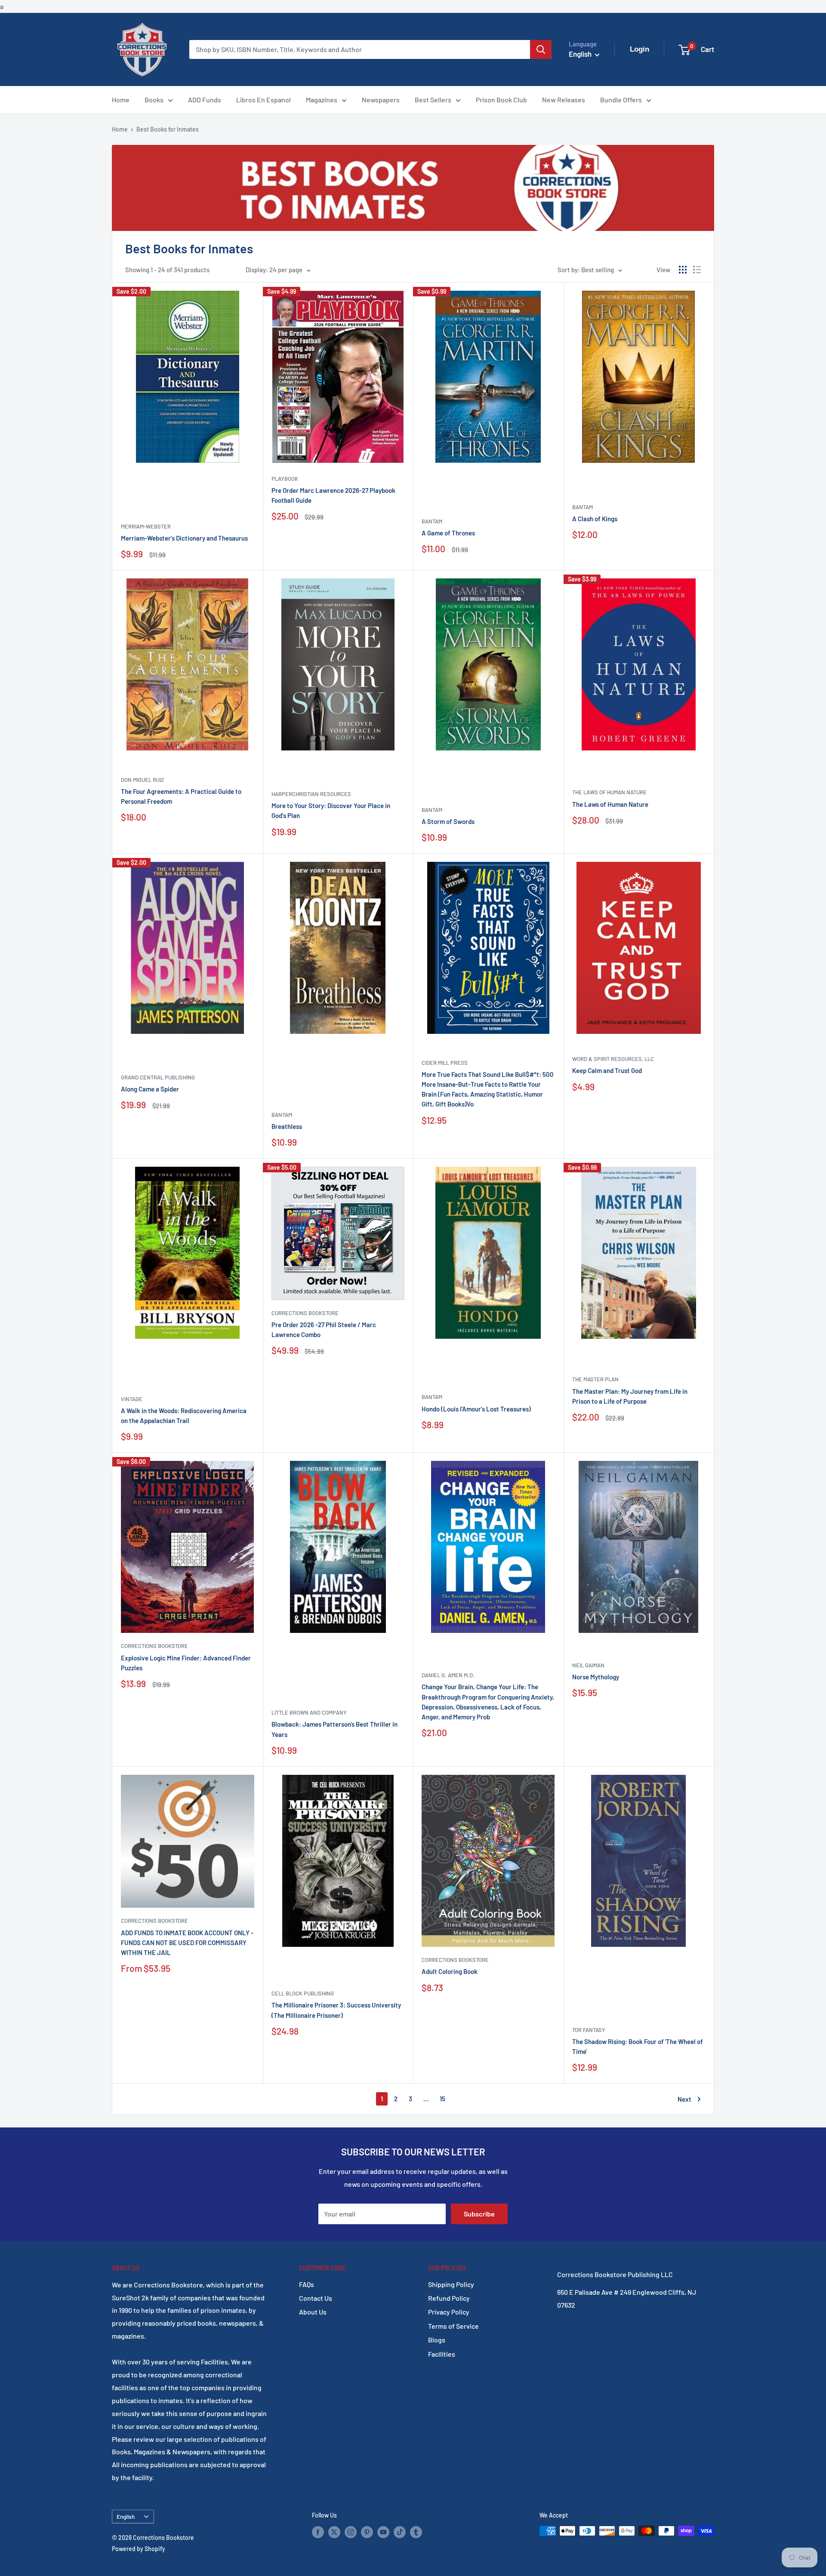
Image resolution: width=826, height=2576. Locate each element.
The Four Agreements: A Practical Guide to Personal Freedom (181, 796)
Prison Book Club (501, 100)
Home (121, 100)
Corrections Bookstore (305, 1313)
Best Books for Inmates (168, 129)
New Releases (564, 100)
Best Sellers (433, 100)
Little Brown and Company (309, 1712)
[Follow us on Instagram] (351, 2532)
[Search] (541, 49)
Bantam (432, 521)
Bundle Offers (621, 100)
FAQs (307, 2284)
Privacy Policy (449, 2312)
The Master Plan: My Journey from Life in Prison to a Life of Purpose (630, 1396)
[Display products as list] (697, 270)
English (126, 2516)
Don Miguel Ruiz (142, 780)
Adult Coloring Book (450, 1971)
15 (442, 2099)
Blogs (437, 2340)
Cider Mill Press (445, 1063)
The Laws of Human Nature (610, 804)
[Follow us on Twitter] (334, 2532)
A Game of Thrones (448, 533)
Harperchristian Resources (311, 794)
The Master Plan (595, 1379)
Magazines (322, 100)
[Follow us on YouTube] (383, 2532)
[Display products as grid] (683, 270)
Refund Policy (449, 2298)
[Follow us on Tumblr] (416, 2532)
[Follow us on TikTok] (400, 2532)
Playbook (285, 479)
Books (154, 100)
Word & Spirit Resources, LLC (613, 1059)
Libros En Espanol (264, 100)
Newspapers (381, 100)
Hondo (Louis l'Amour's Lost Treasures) (476, 1409)
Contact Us (316, 2298)
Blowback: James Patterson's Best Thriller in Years (334, 1729)
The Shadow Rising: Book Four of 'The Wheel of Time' (638, 2046)
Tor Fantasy (589, 2030)
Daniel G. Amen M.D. (448, 1675)
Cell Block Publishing (303, 1993)
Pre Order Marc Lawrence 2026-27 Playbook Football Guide (333, 495)
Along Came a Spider (150, 1089)
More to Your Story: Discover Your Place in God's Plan (331, 810)
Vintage (132, 1399)
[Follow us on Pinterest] (367, 2532)
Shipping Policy (451, 2284)
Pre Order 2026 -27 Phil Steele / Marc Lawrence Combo (324, 1329)
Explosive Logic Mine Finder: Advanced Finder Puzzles (186, 1663)
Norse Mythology (596, 1677)
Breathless (287, 1126)
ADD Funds (205, 100)
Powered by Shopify (139, 2549)
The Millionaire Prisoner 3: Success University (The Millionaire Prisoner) (336, 2010)
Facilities (442, 2354)
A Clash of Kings (595, 519)
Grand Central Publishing (158, 1077)
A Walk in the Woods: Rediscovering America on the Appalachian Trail (184, 1416)
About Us (313, 2312)
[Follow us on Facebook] (318, 2532)
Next (684, 2099)
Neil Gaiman (588, 1665)
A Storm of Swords (448, 821)
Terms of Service (453, 2326)
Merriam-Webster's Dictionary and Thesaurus (184, 538)
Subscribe (479, 2214)
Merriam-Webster (146, 526)
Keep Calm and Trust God (607, 1070)
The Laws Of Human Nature (609, 792)
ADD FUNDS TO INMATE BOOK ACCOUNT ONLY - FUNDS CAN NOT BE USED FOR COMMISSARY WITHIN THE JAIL (187, 1943)
